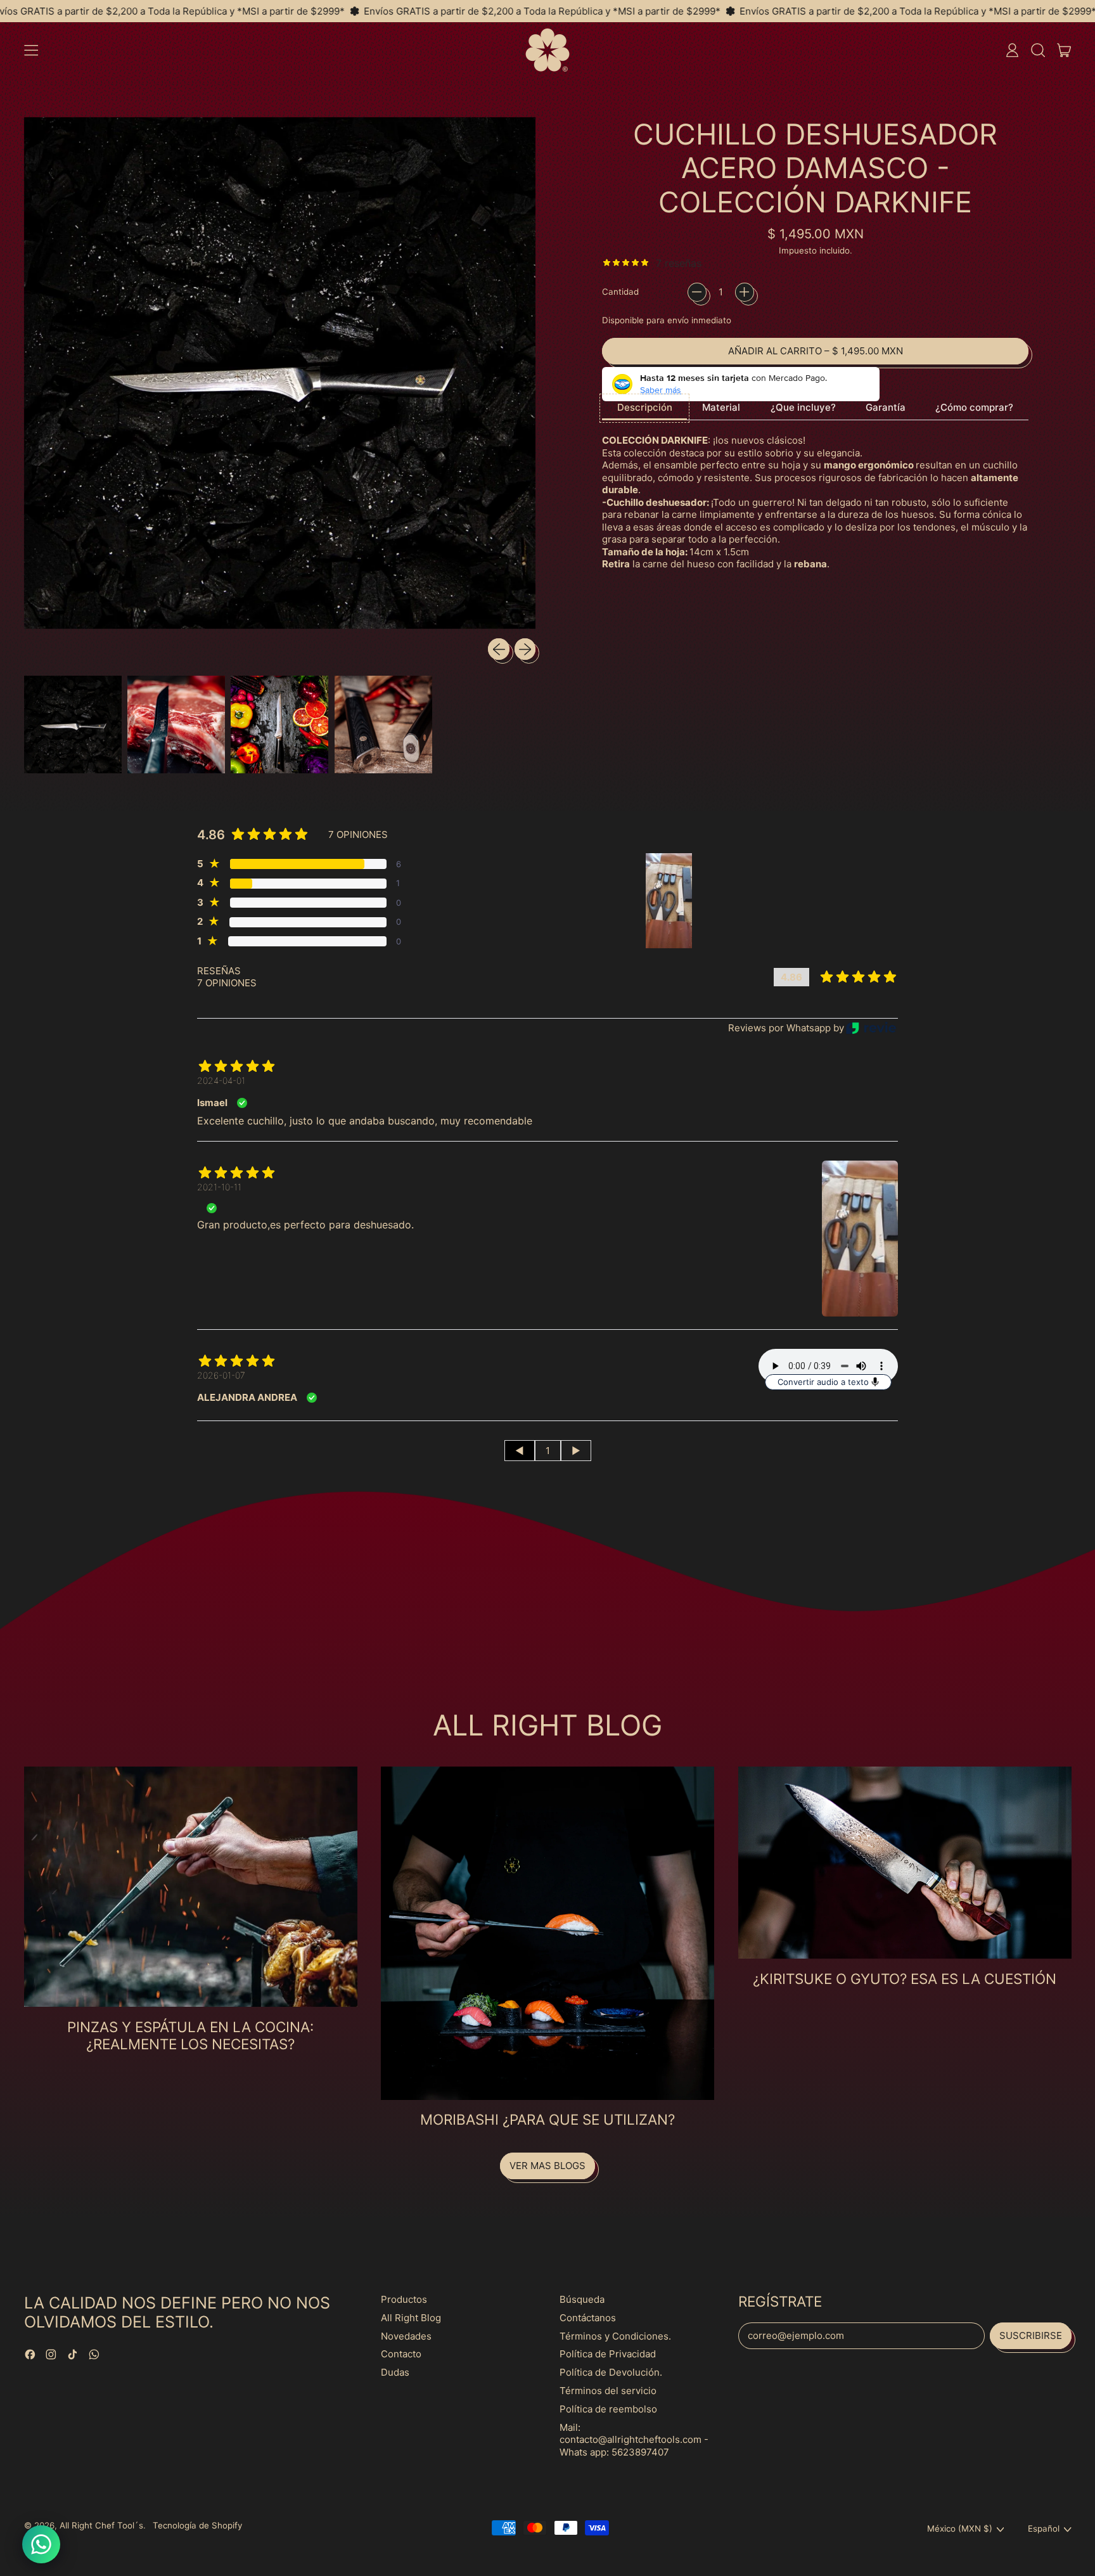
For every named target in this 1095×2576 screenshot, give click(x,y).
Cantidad (620, 292)
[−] (697, 292)
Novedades (406, 2336)
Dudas (395, 2372)
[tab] (644, 409)
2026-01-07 (221, 1375)
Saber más (661, 390)
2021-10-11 (219, 1187)
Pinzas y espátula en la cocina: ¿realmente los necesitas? (190, 2035)
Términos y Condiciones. (615, 2336)
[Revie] (871, 1028)
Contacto (401, 2354)
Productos (404, 2299)
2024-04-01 (221, 1080)
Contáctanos (588, 2318)
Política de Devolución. (611, 2372)
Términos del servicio (608, 2391)
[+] (745, 292)
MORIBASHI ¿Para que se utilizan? (547, 2119)
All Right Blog (411, 2318)
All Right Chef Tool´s (101, 2525)
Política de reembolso (608, 2409)
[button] (1038, 50)
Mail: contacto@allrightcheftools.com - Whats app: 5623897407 (634, 2440)
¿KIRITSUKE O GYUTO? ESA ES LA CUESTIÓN (905, 1979)
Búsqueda (582, 2299)
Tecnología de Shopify (197, 2525)
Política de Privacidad (608, 2354)
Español (1044, 2528)
